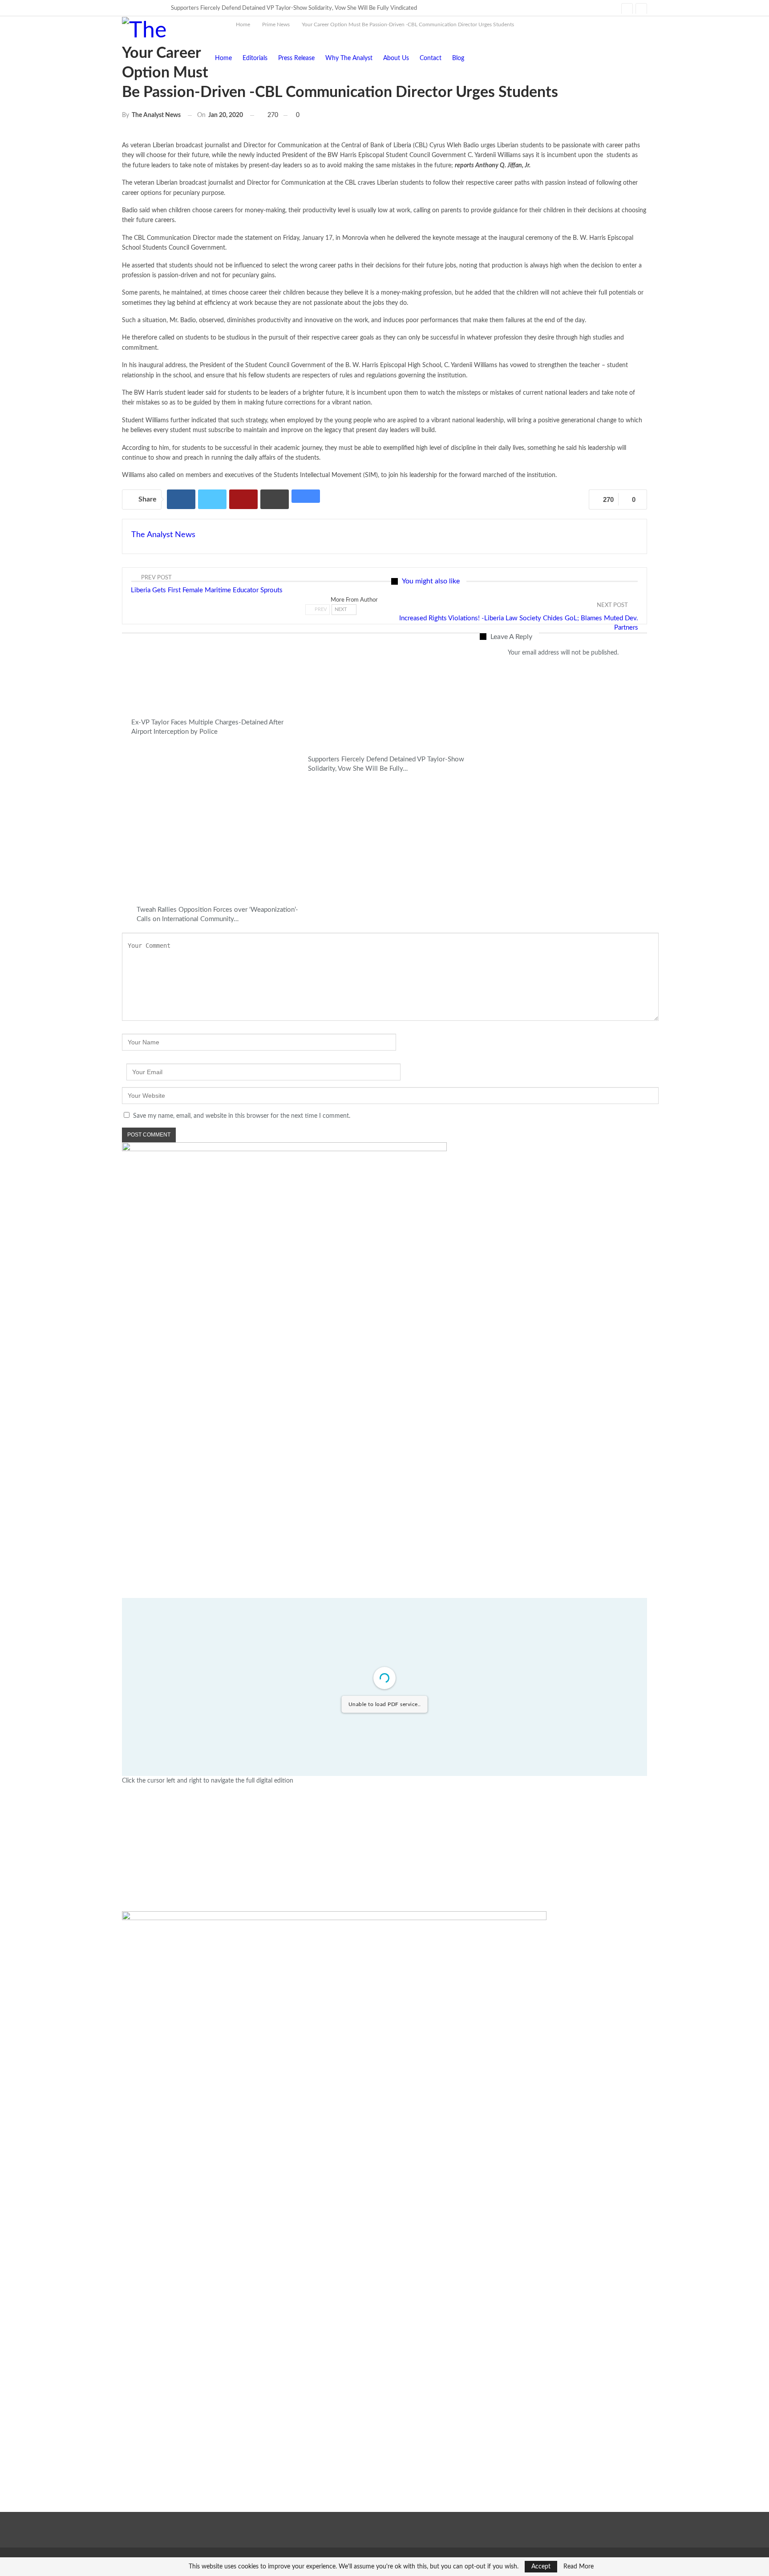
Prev (320, 609)
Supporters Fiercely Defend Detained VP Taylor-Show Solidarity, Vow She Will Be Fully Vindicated (294, 8)
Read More (579, 2567)
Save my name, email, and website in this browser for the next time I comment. (242, 1116)
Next (342, 609)
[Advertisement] (384, 1849)
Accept (541, 2567)
